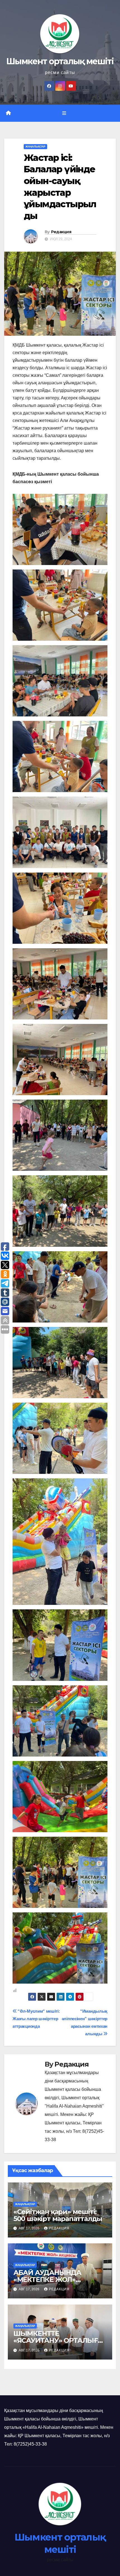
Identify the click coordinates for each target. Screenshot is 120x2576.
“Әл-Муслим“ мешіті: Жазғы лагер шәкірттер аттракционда (36, 2019)
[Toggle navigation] (64, 113)
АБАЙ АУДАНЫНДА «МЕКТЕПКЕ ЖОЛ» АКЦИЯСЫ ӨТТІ (47, 2280)
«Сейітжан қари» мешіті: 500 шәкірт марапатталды (58, 2215)
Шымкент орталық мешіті (60, 61)
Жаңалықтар (35, 146)
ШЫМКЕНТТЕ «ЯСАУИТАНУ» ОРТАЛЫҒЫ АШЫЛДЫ (59, 2340)
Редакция (61, 232)
